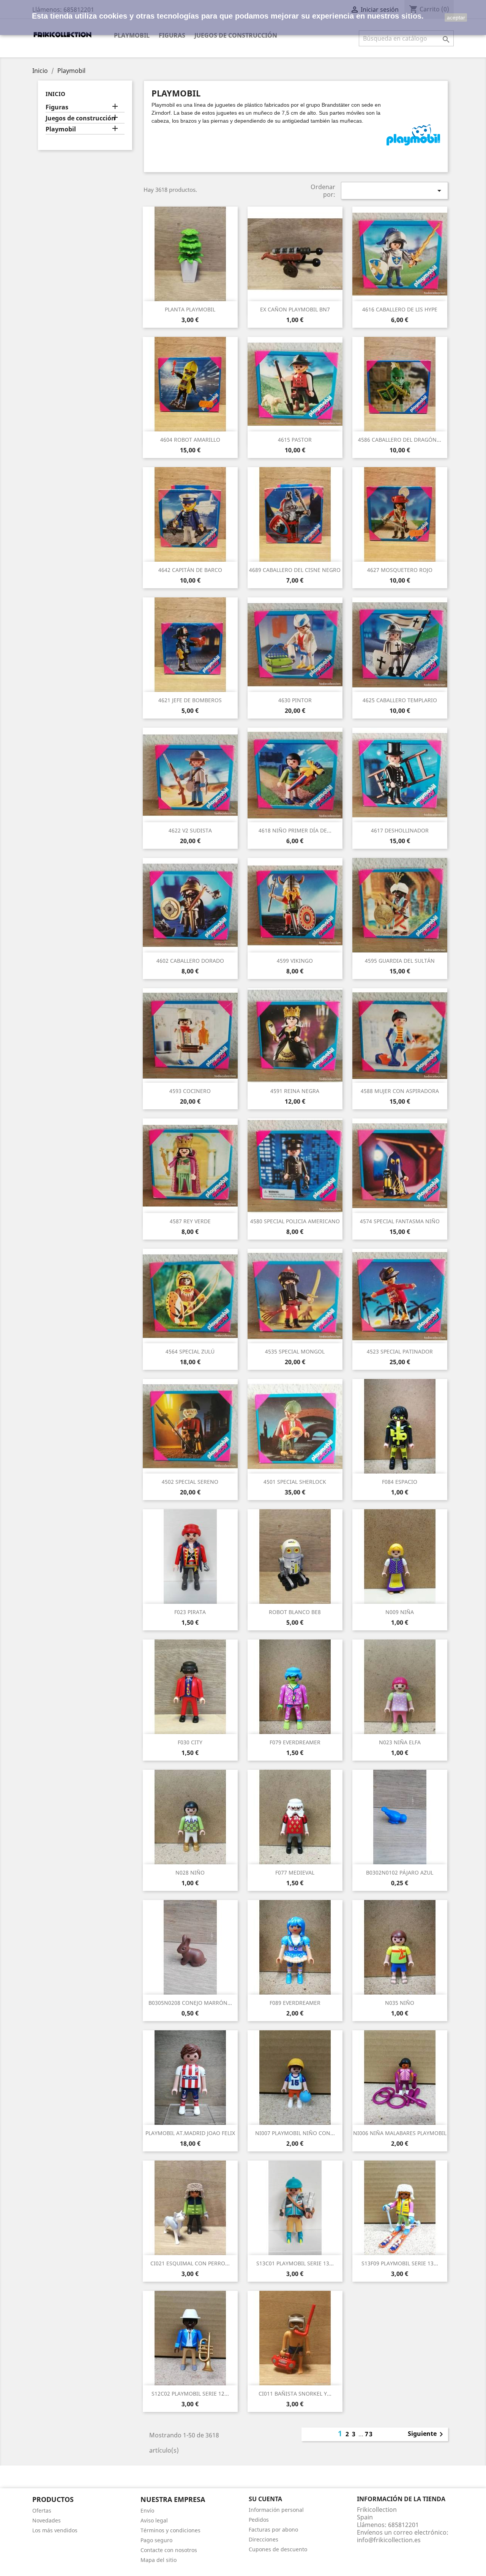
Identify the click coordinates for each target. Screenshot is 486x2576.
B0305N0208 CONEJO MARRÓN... (190, 2003)
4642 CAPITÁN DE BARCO (190, 570)
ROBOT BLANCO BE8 (295, 1612)
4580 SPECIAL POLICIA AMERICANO (295, 1221)
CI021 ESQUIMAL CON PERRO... (190, 2263)
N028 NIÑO (190, 1872)
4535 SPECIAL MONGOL (295, 1351)
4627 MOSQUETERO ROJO (400, 570)
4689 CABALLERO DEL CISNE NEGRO (295, 570)
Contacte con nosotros (169, 2550)
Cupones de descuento (278, 2549)
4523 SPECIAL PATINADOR (400, 1351)
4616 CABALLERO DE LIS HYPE (400, 309)
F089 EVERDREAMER (295, 2003)
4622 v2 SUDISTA (190, 830)
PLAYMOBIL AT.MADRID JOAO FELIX (190, 2133)
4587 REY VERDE (190, 1221)
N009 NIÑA (400, 1612)
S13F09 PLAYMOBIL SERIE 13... (400, 2263)
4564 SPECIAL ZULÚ (190, 1351)
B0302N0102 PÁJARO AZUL (400, 1872)
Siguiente (427, 2434)
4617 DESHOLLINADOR (400, 830)
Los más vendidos (55, 2530)
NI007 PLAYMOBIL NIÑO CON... (295, 2133)
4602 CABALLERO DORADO (190, 961)
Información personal (276, 2510)
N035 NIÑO (400, 2003)
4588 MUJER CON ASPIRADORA (400, 1091)
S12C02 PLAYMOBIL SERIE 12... (190, 2394)
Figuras (172, 35)
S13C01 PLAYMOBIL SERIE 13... (295, 2263)
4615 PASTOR (295, 440)
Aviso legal (154, 2520)
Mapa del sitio (159, 2560)
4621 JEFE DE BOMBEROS (190, 700)
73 (369, 2434)
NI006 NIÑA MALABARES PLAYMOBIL (400, 2133)
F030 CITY (190, 1742)
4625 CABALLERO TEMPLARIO (400, 700)
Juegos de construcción (236, 35)
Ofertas (42, 2510)
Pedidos (259, 2520)
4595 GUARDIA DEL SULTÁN (400, 961)
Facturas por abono (273, 2529)
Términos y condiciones (170, 2530)
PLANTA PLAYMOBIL (190, 309)
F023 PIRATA (190, 1612)
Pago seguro (156, 2540)
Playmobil (132, 35)
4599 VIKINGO (295, 961)
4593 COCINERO (190, 1091)
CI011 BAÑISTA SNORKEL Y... (295, 2394)
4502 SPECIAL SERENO (190, 1482)
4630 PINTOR (295, 700)
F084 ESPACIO (400, 1482)
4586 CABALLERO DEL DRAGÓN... (400, 440)
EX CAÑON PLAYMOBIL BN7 (295, 309)
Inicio (55, 94)
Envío (147, 2510)
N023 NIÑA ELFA (400, 1742)
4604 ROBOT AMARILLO (190, 440)
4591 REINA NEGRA (295, 1091)
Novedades (47, 2520)
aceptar (456, 17)
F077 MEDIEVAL (295, 1872)
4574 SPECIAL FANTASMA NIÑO (400, 1221)
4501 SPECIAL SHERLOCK (295, 1482)
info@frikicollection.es (389, 2540)
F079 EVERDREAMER (295, 1742)
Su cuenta (265, 2499)
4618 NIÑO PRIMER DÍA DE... (295, 830)
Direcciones (264, 2539)
